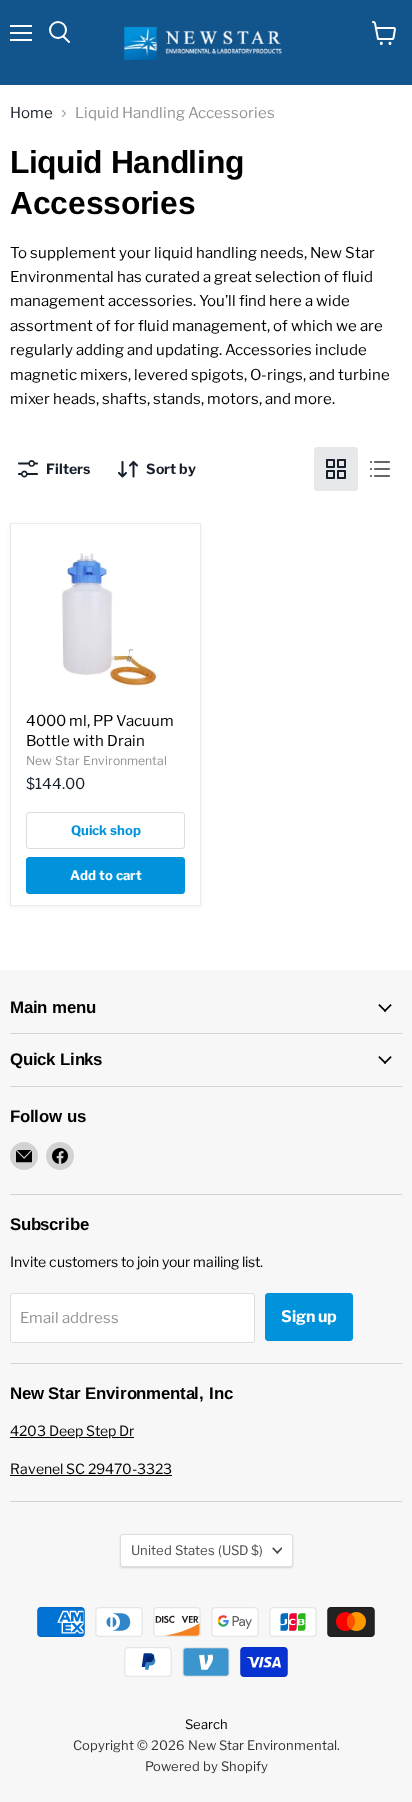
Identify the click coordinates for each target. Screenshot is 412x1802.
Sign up (309, 1316)
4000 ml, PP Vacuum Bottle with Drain (100, 731)
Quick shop (106, 830)
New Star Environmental (96, 760)
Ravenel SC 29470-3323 (91, 1468)
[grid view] (336, 469)
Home (31, 113)
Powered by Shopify (206, 1766)
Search (206, 1724)
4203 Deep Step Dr (72, 1430)
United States (197, 1550)
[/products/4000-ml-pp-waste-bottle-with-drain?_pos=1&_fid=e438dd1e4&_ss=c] (105, 618)
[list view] (380, 469)
